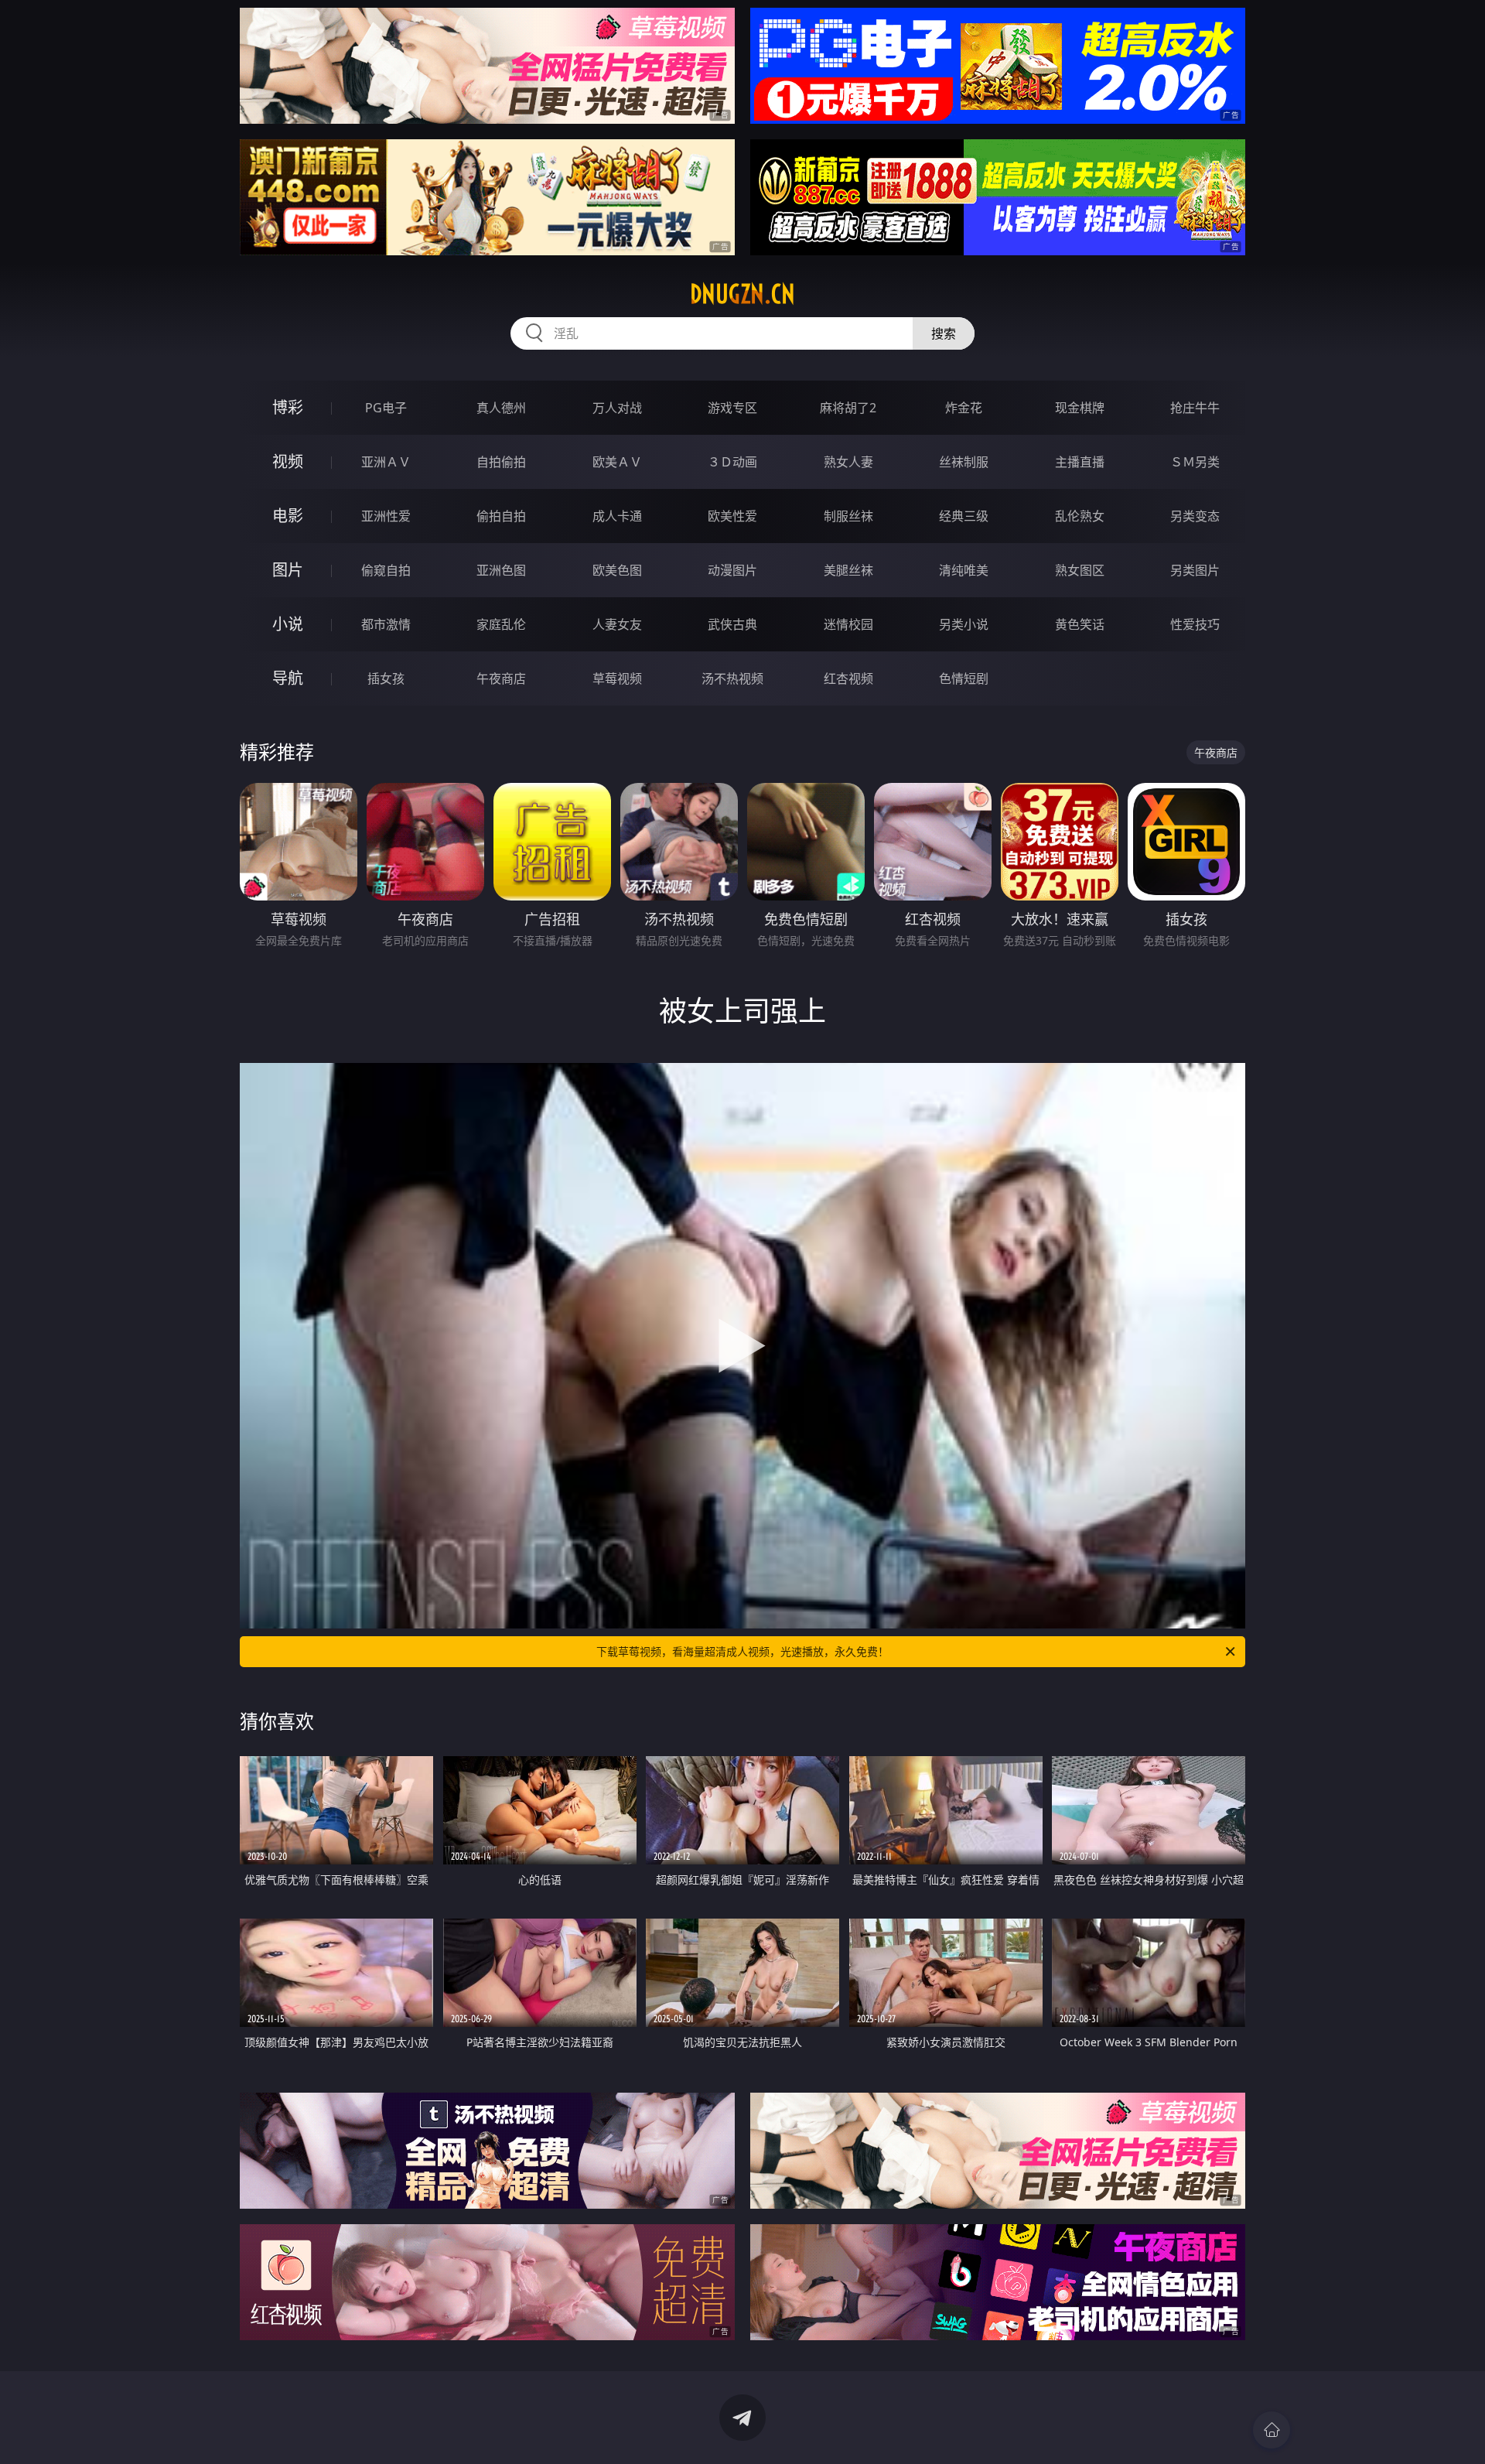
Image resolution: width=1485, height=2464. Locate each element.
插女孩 (386, 678)
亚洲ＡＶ (386, 462)
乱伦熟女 (1080, 516)
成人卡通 (617, 516)
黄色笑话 (1080, 624)
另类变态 (1195, 516)
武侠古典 (732, 624)
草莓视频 (617, 678)
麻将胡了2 (848, 408)
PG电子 (386, 408)
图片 (288, 570)
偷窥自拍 (386, 570)
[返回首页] (1272, 2430)
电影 (288, 516)
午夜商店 (501, 678)
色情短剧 (964, 678)
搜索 (944, 333)
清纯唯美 (964, 570)
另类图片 (1195, 570)
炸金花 (964, 408)
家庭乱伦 (501, 624)
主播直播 (1080, 462)
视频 (288, 461)
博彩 (288, 407)
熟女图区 (1080, 570)
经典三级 (964, 516)
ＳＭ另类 (1195, 462)
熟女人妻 (848, 462)
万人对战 (617, 408)
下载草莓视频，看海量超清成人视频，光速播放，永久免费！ (742, 1651)
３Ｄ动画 (732, 462)
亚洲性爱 (386, 516)
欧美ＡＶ (617, 462)
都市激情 (386, 624)
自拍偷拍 (501, 462)
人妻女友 (617, 624)
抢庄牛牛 (1195, 408)
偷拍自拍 (501, 516)
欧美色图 (617, 570)
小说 (288, 624)
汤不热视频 (732, 678)
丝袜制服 (964, 462)
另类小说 (964, 624)
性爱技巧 (1195, 624)
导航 (288, 678)
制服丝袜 (848, 516)
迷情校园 (848, 624)
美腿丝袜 (848, 570)
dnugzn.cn (742, 294)
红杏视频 (848, 678)
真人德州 (501, 408)
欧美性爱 (732, 516)
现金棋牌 (1080, 408)
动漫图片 (732, 570)
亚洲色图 (501, 570)
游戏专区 (732, 408)
